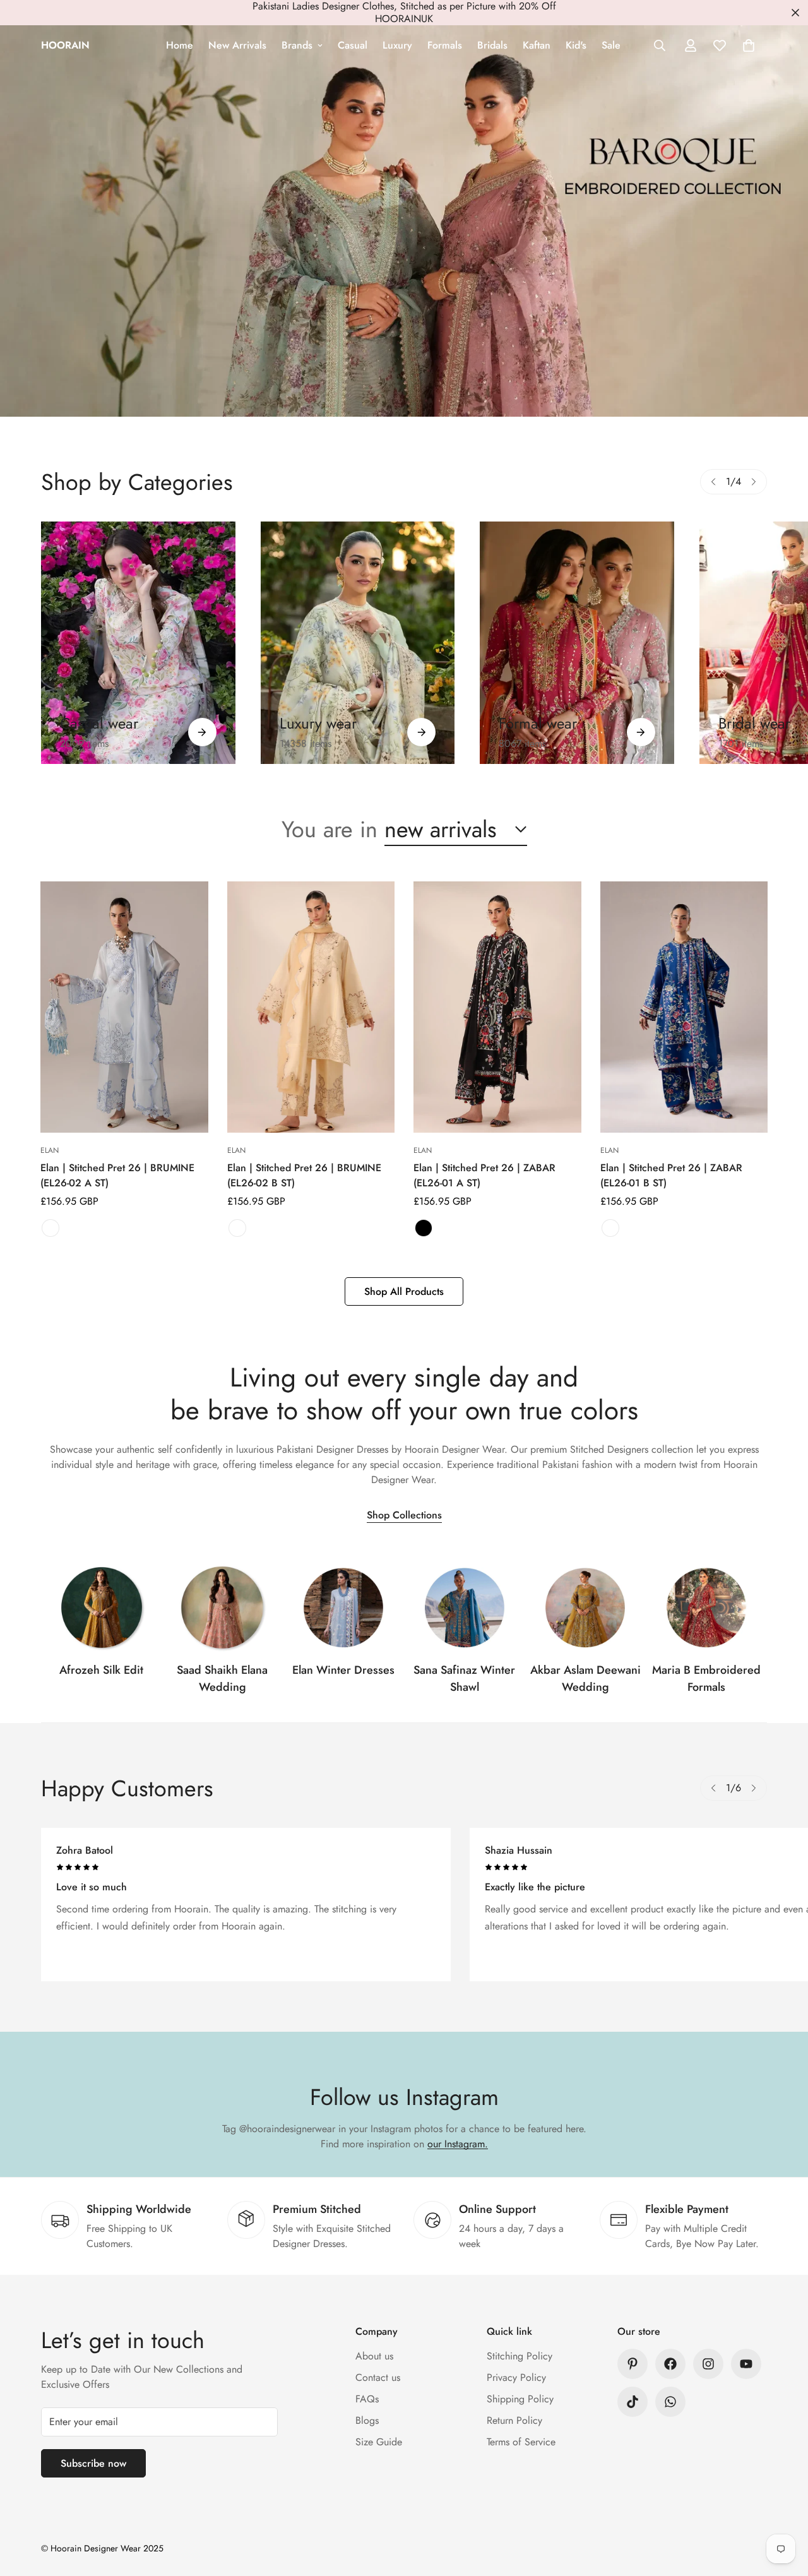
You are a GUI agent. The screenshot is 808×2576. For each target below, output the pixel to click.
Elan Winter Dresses (343, 1670)
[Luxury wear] (421, 732)
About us (374, 2356)
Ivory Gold (237, 1228)
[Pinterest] (633, 2364)
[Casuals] (138, 643)
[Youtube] (746, 2364)
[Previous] (713, 482)
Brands (297, 45)
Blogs (367, 2420)
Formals (445, 45)
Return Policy (514, 2420)
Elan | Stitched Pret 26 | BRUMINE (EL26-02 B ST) (304, 1175)
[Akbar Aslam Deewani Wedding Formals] (585, 1607)
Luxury (397, 45)
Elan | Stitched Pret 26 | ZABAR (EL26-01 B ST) (671, 1175)
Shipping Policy (520, 2399)
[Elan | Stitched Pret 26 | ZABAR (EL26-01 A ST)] (497, 1007)
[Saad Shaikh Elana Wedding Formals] (222, 1607)
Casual (353, 45)
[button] (749, 45)
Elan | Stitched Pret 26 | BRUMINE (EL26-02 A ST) (117, 1175)
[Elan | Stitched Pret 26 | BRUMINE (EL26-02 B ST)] (311, 1007)
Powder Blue (50, 1228)
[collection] (102, 1607)
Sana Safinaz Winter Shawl (464, 1679)
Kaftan (537, 45)
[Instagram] (708, 2364)
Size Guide (379, 2442)
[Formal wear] (641, 732)
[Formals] (577, 643)
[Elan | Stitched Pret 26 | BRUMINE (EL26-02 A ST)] (124, 1007)
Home (180, 45)
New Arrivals (237, 45)
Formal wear (538, 723)
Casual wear (99, 723)
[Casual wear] (202, 732)
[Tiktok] (633, 2402)
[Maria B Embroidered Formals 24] (706, 1607)
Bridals (492, 45)
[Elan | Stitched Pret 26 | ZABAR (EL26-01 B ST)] (684, 1007)
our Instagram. (458, 2144)
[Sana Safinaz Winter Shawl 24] (465, 1607)
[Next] (754, 482)
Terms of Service (521, 2442)
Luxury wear (318, 723)
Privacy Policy (516, 2377)
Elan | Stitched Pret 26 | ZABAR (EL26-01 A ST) (484, 1175)
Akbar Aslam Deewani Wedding (585, 1679)
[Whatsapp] (670, 2402)
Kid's (576, 45)
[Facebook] (670, 2364)
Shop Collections (404, 1515)
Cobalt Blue (610, 1228)
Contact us (378, 2377)
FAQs (367, 2399)
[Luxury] (358, 643)
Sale (611, 45)
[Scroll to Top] (783, 2507)
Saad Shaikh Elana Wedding (222, 1679)
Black (424, 1228)
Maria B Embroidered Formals (706, 1679)
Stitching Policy (520, 2356)
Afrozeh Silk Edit (101, 1670)
